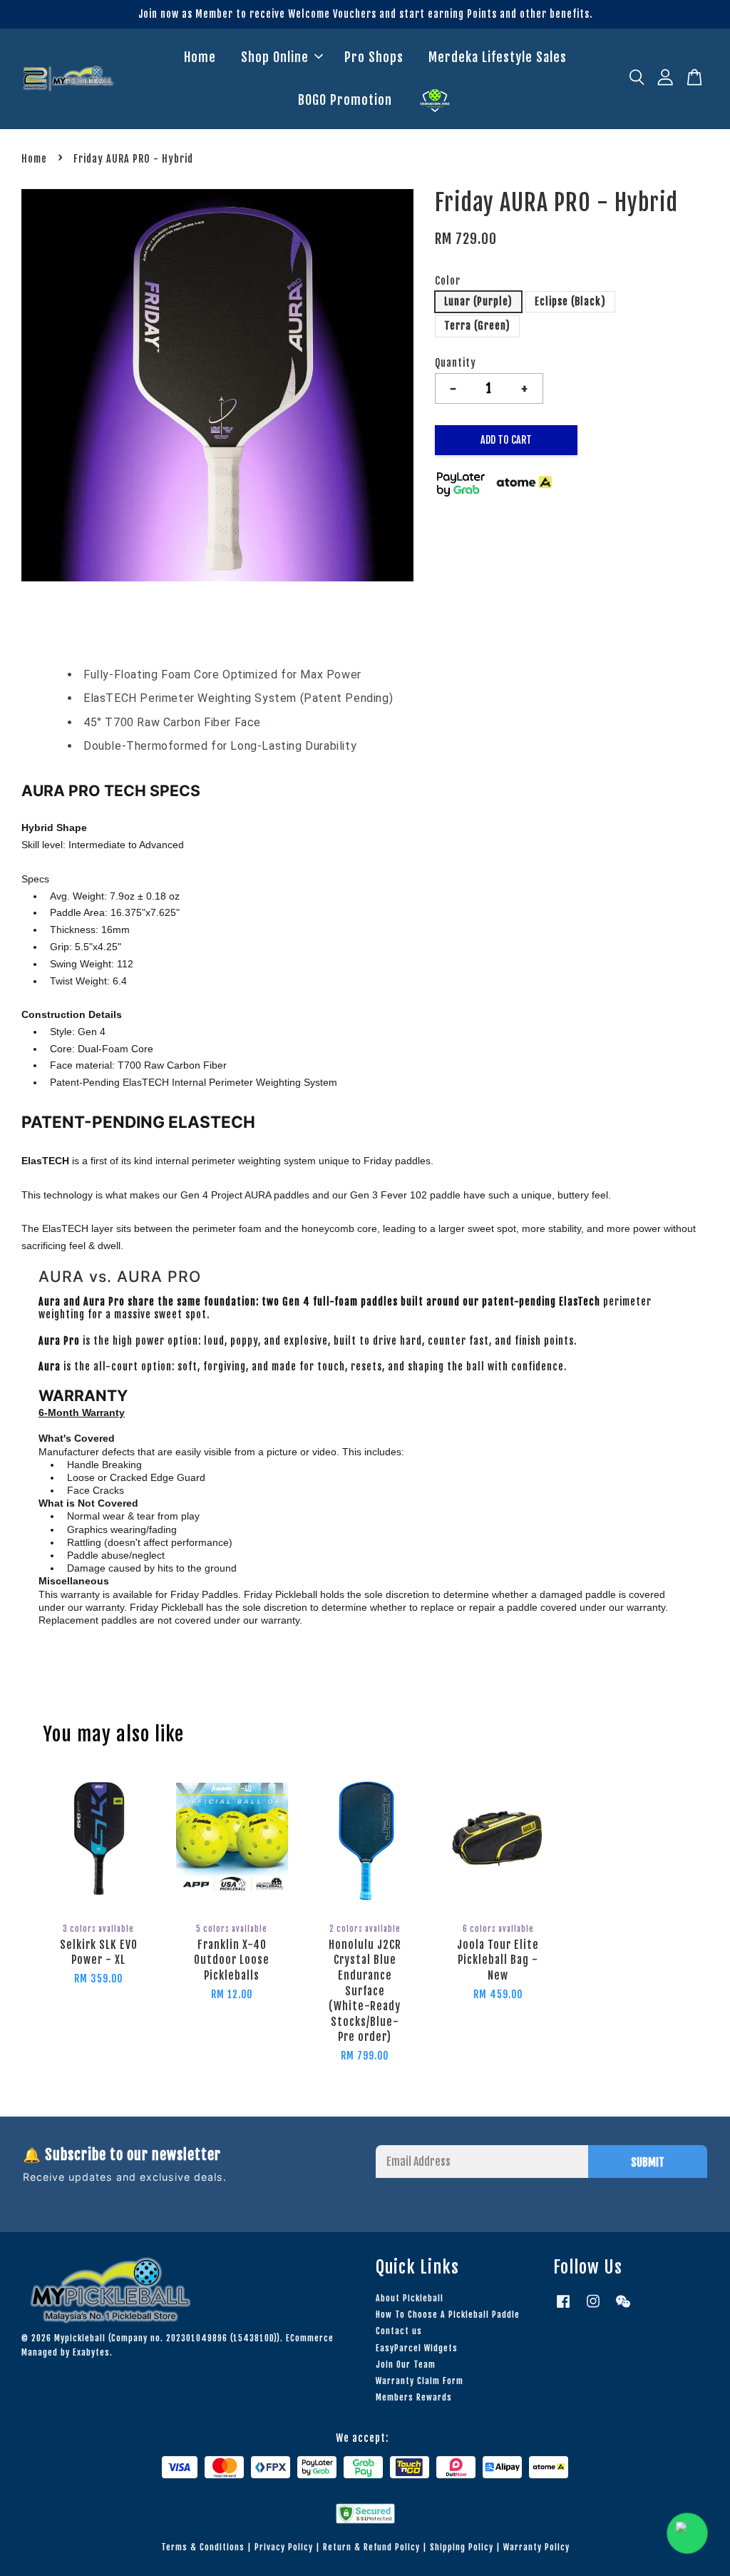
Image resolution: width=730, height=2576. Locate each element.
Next (394, 387)
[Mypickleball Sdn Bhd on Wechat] (623, 2308)
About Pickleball (410, 2298)
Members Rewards (414, 2397)
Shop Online (275, 57)
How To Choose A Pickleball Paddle (448, 2315)
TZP (435, 101)
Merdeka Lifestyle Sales (498, 57)
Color (448, 281)
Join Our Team (406, 2364)
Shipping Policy (462, 2547)
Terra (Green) (477, 326)
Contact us (399, 2331)
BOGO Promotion (345, 100)
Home (200, 57)
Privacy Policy (284, 2547)
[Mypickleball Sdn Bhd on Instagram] (593, 2308)
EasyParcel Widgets (417, 2348)
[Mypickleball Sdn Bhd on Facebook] (563, 2308)
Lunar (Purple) (478, 301)
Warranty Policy (536, 2547)
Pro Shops (374, 57)
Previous (41, 387)
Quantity (456, 363)
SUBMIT (648, 2162)
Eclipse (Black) (570, 301)
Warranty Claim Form (420, 2381)
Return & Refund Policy (371, 2547)
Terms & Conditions (203, 2547)
